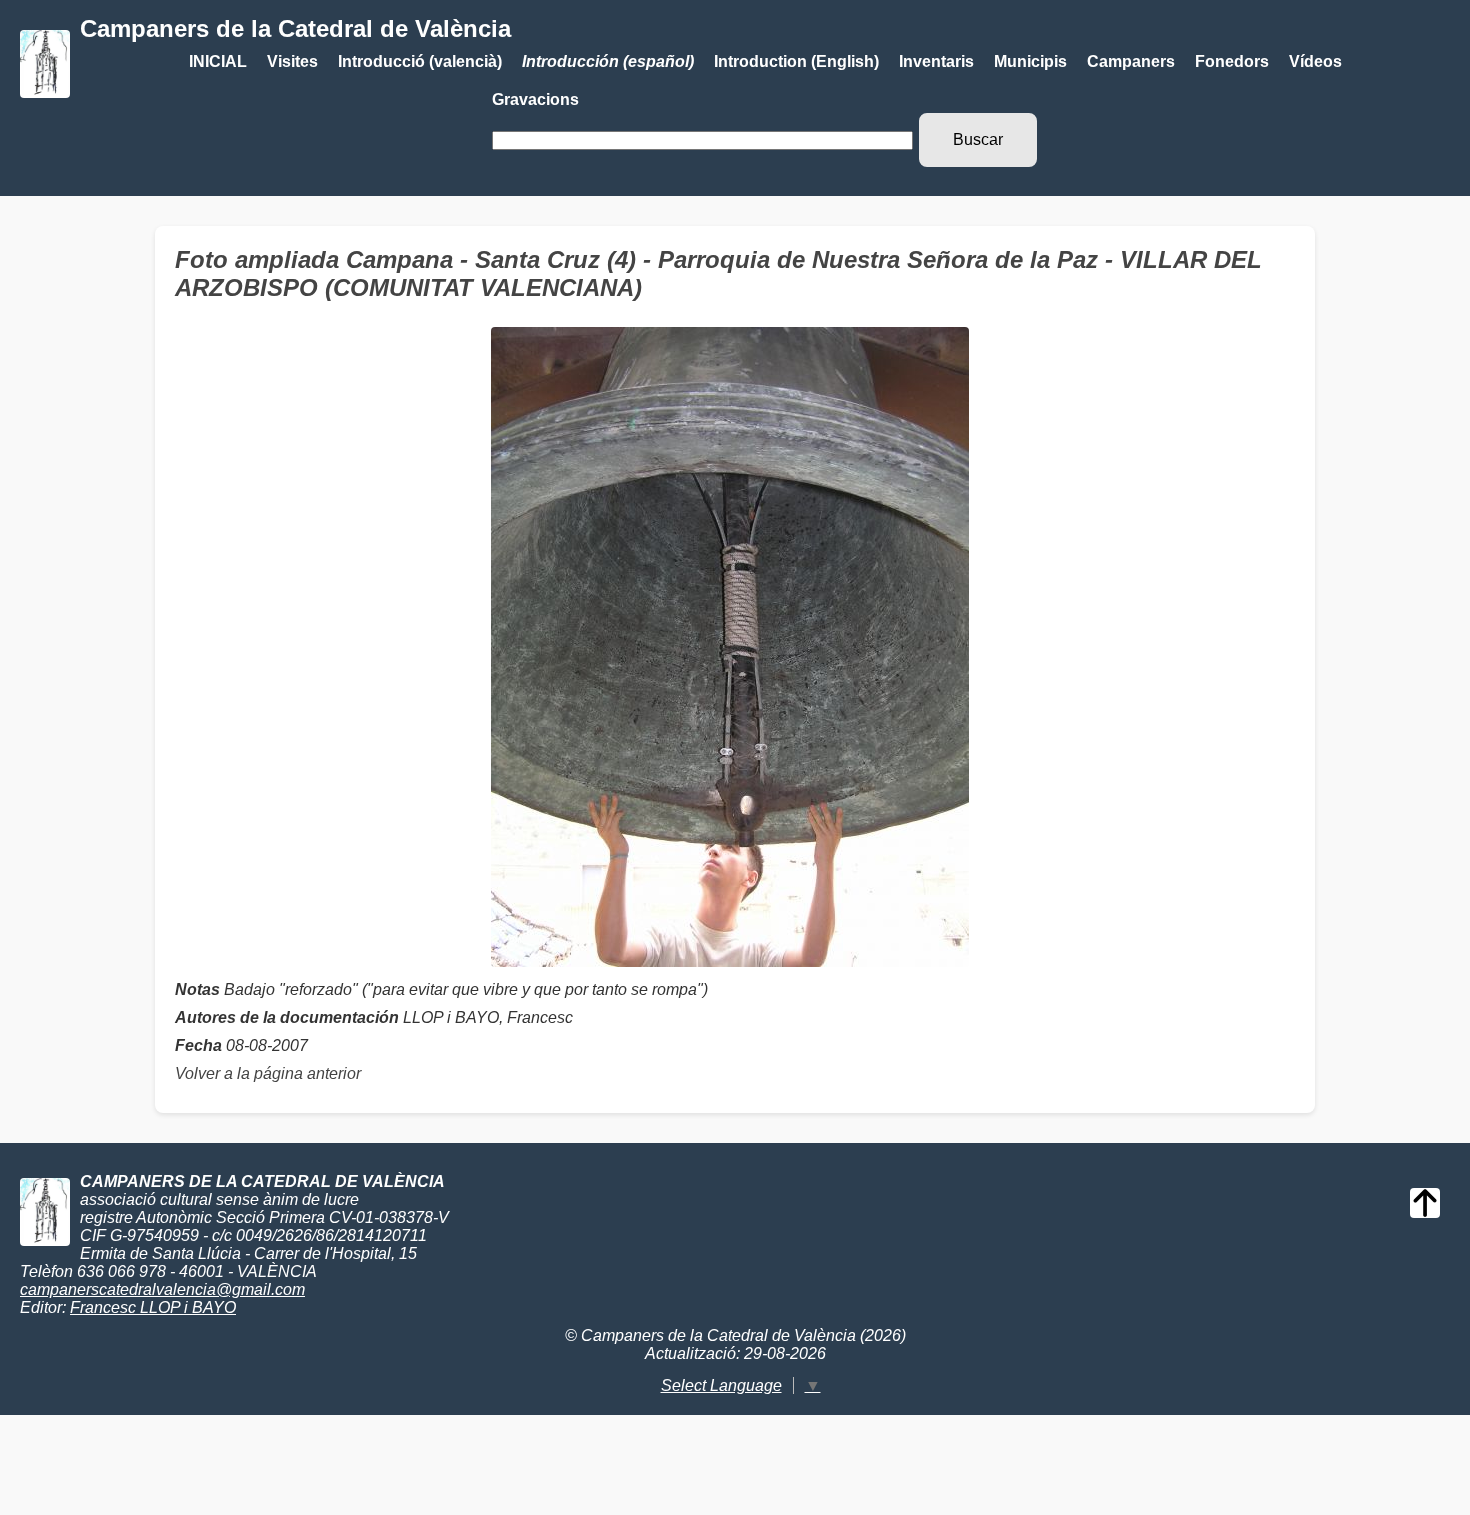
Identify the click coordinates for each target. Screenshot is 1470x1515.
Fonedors (1232, 61)
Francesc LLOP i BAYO (153, 1307)
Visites (292, 61)
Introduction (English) (796, 61)
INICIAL (218, 61)
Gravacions (535, 99)
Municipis (1030, 61)
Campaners (1131, 61)
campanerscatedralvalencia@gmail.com (162, 1289)
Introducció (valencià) (420, 61)
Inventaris (936, 61)
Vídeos (1315, 61)
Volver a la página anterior (268, 1073)
